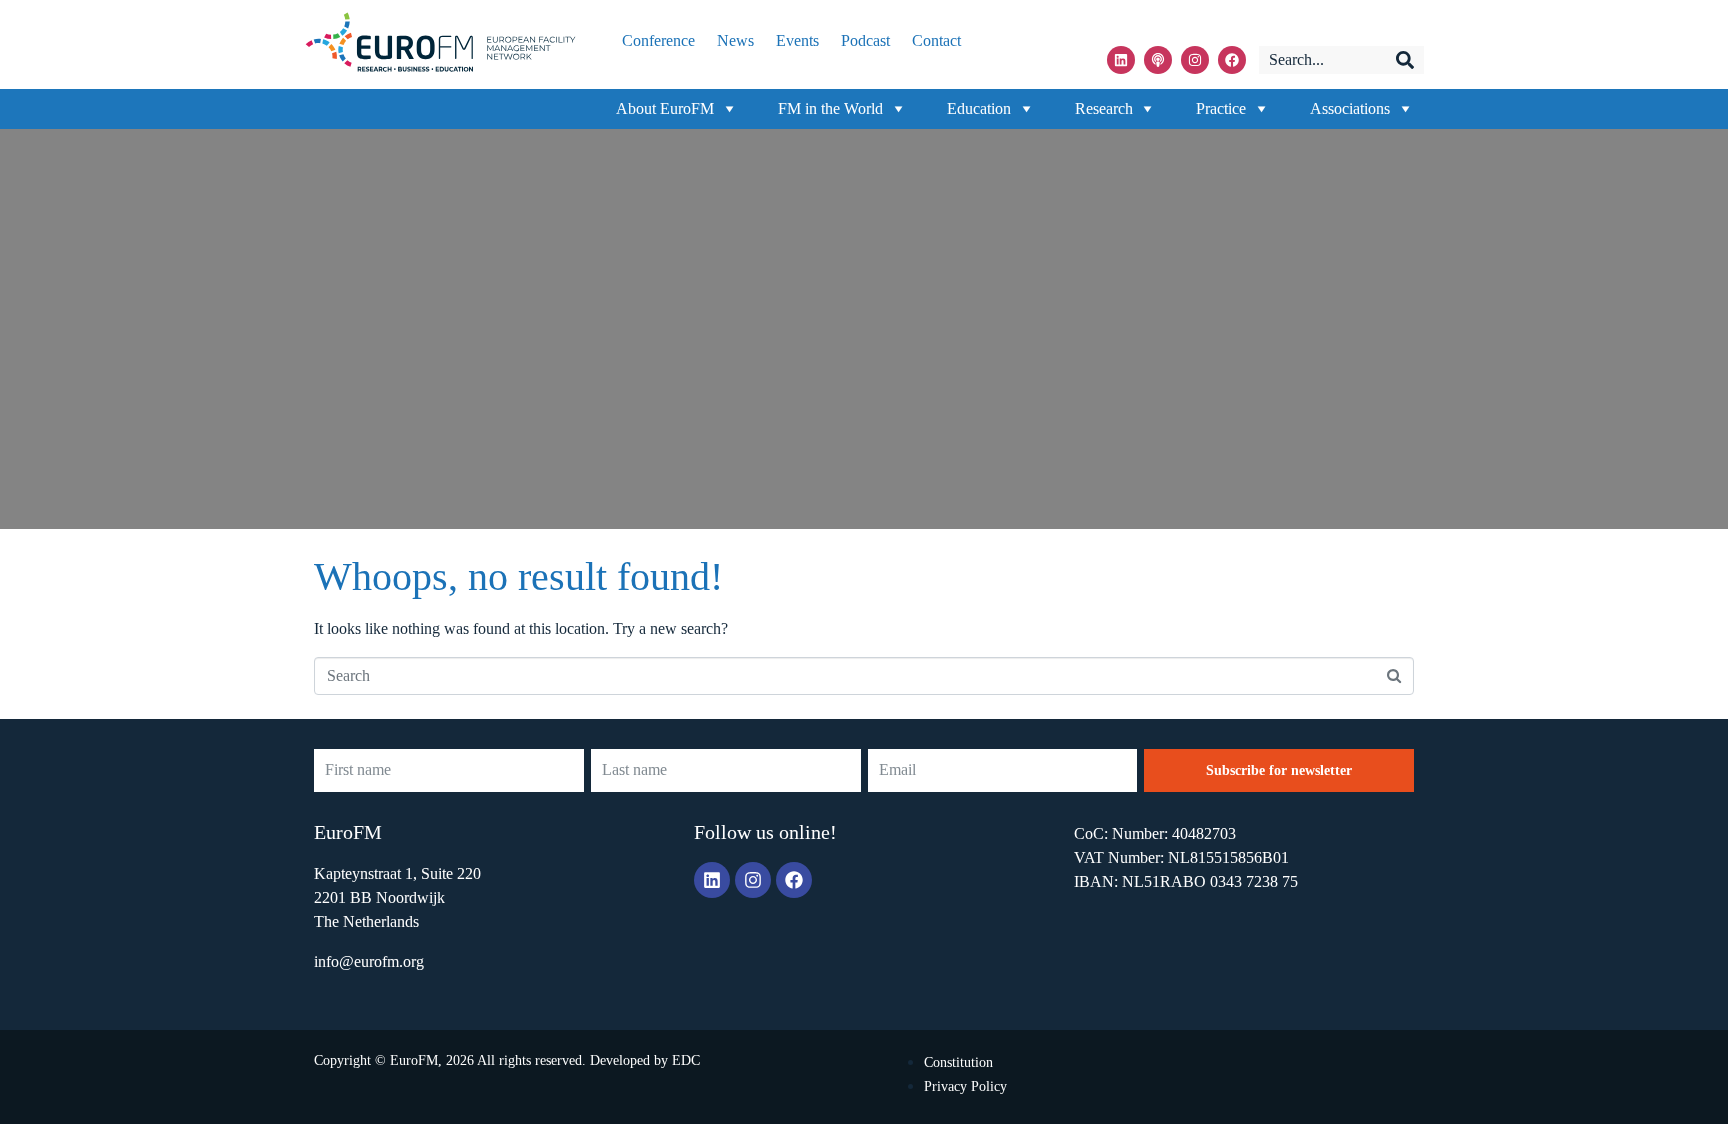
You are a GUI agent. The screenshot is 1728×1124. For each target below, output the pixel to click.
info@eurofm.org (369, 961)
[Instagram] (1195, 60)
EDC (686, 1060)
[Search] (1405, 60)
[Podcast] (1158, 60)
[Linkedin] (1121, 60)
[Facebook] (1232, 60)
